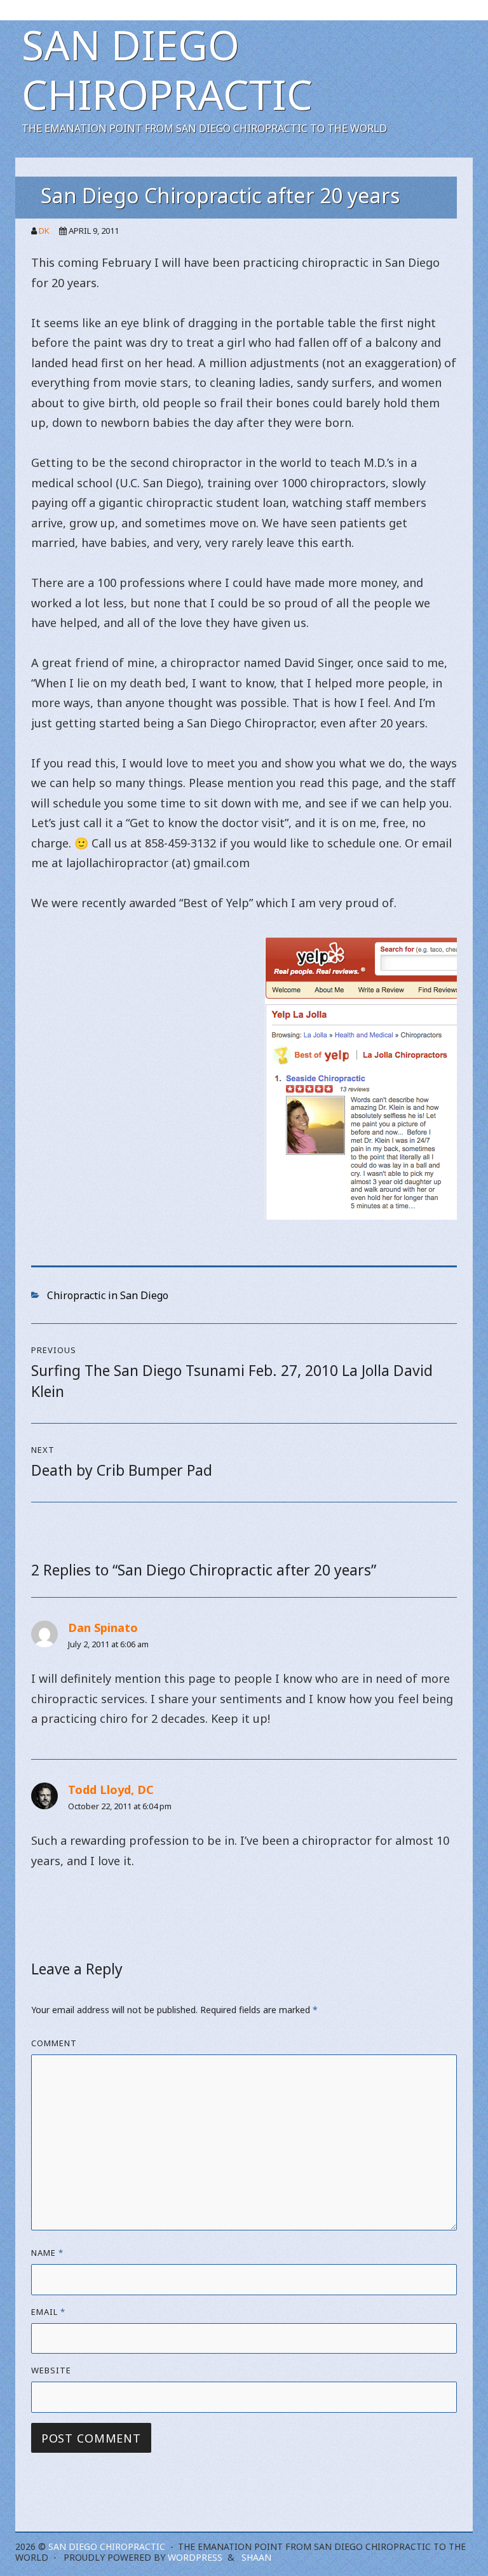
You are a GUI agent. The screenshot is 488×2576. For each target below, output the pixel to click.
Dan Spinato (103, 1628)
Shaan (256, 2557)
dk (44, 231)
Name (47, 2253)
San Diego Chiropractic (167, 70)
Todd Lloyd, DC (111, 1790)
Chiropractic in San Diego (108, 1295)
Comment (54, 2043)
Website (51, 2370)
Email (48, 2312)
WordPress (195, 2557)
